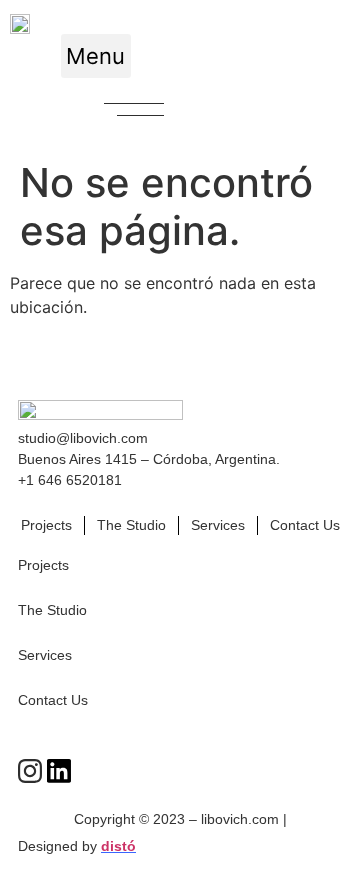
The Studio (131, 525)
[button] (96, 56)
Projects (46, 525)
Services (218, 525)
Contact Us (305, 525)
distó (118, 846)
